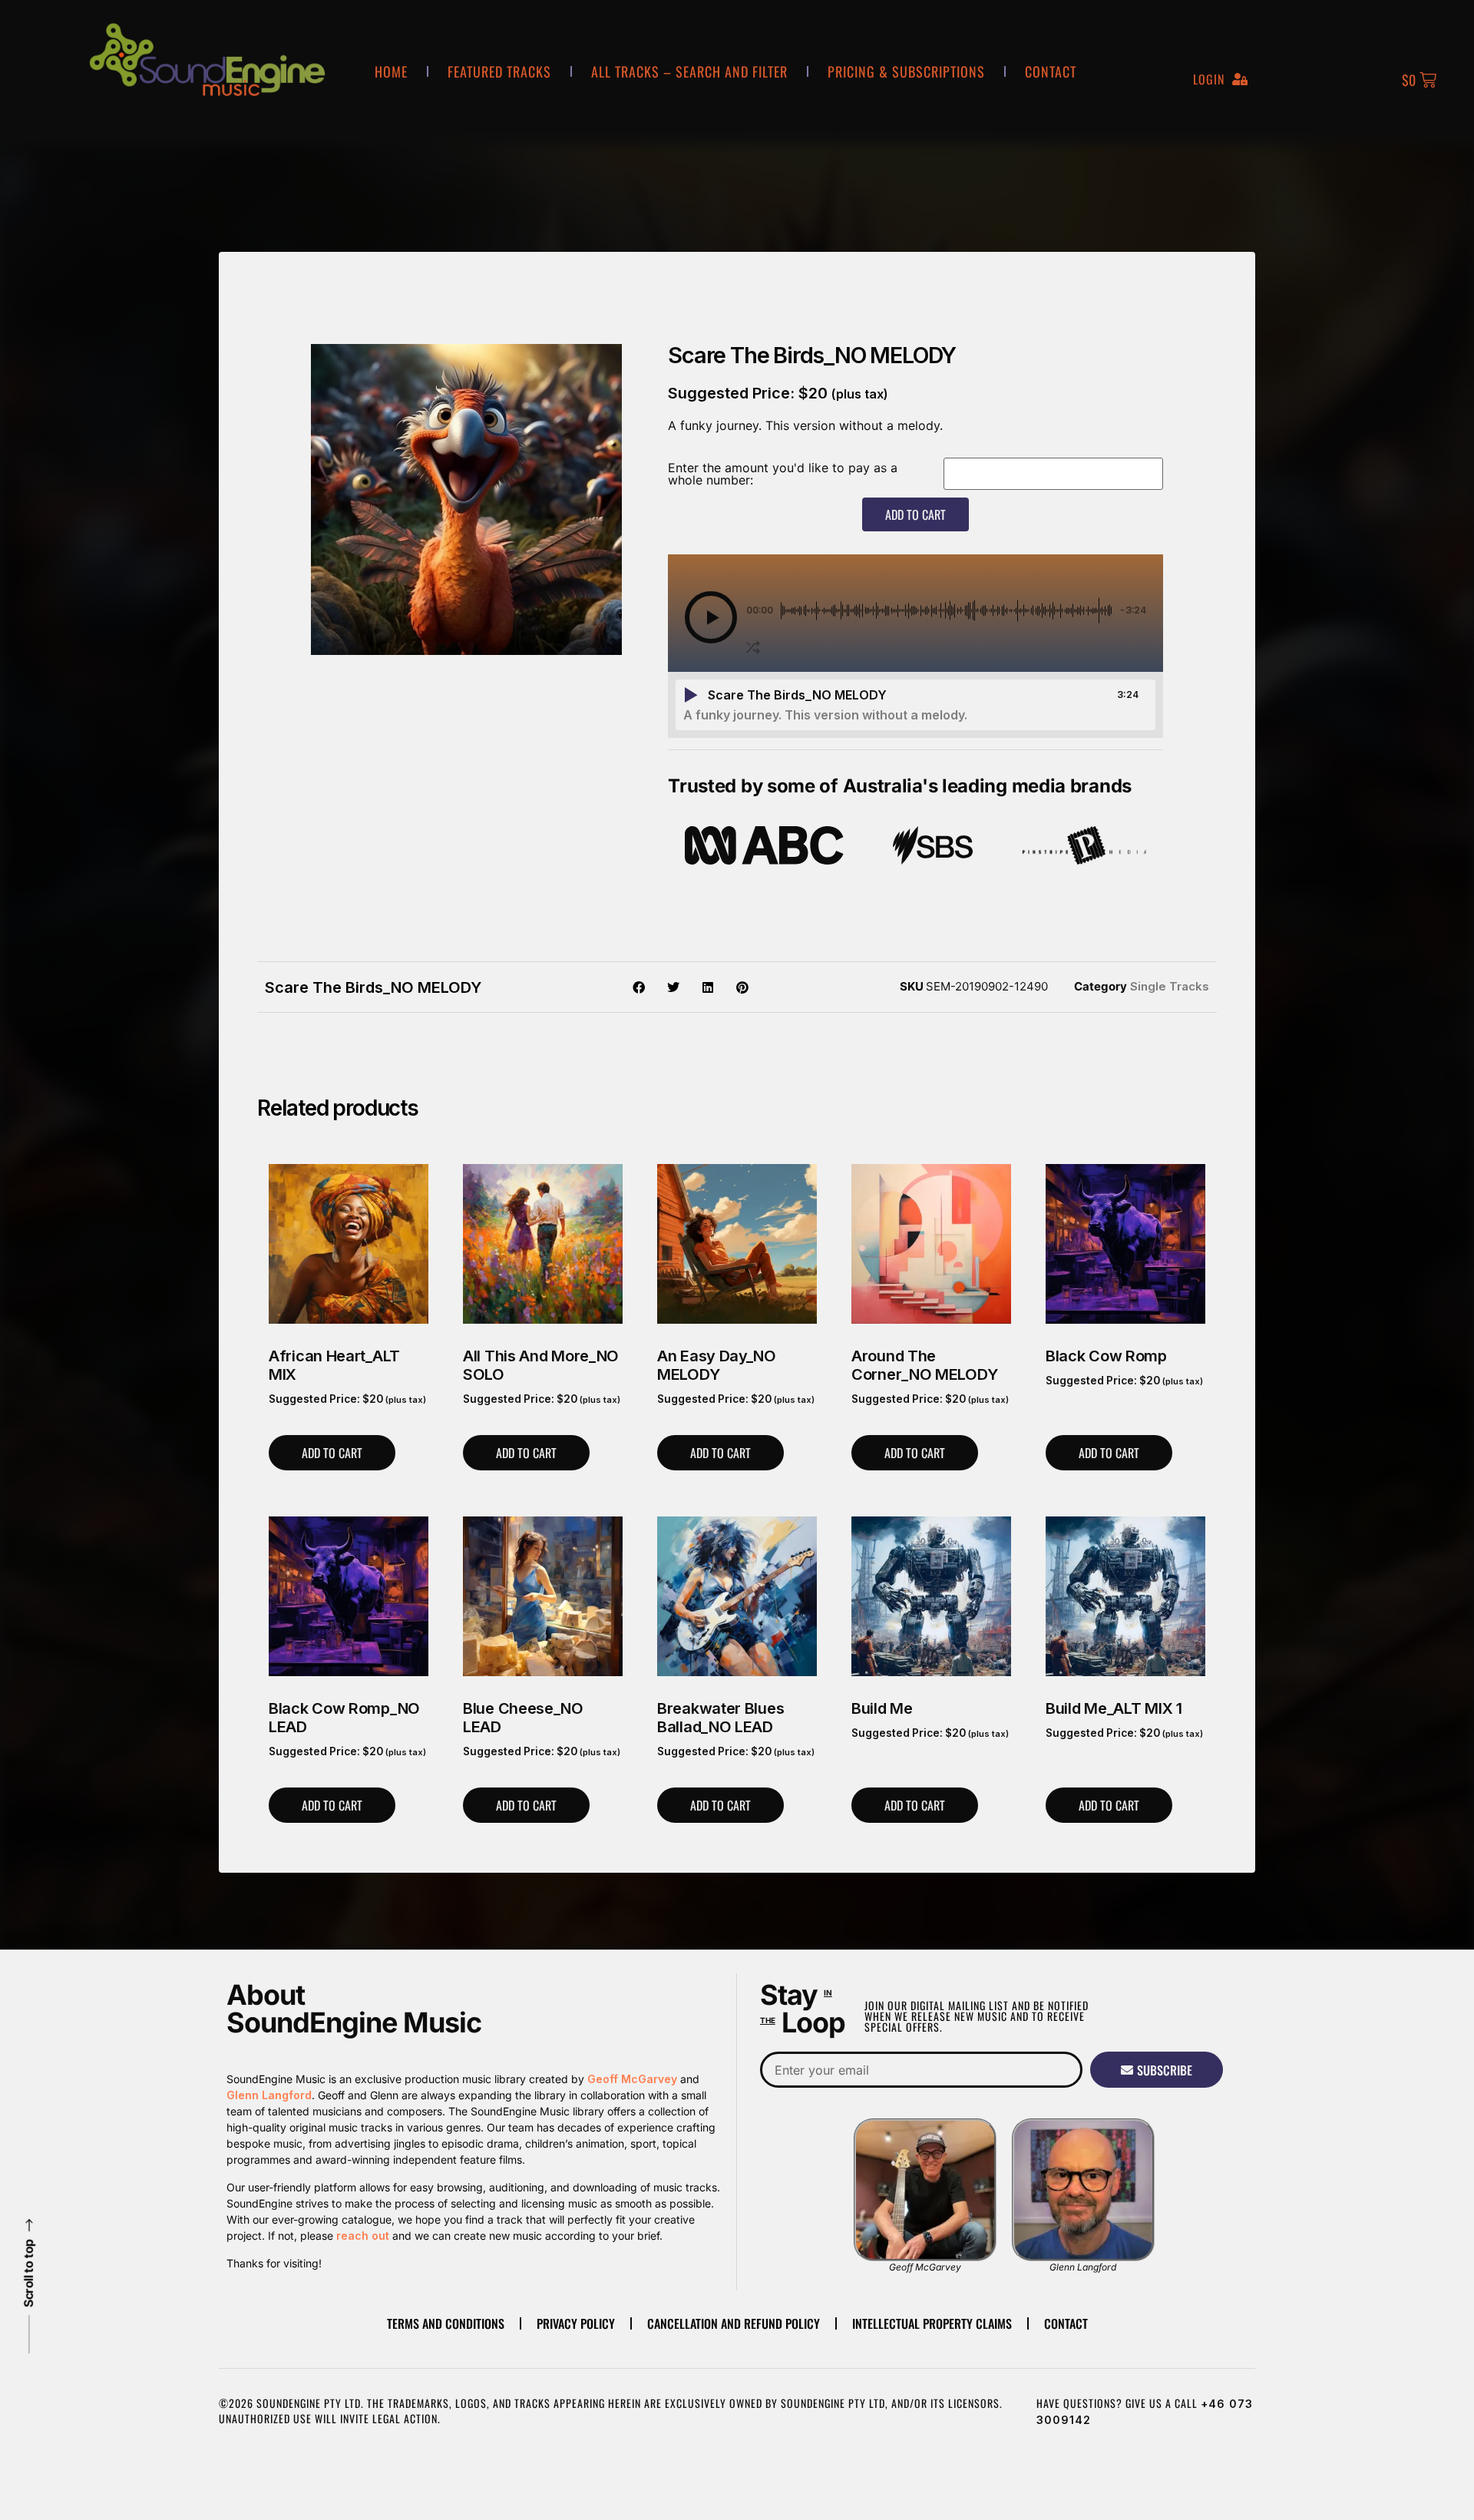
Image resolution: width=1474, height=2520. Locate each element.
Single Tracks (1170, 986)
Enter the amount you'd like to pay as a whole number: (783, 474)
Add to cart (915, 514)
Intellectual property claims (932, 2323)
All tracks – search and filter (689, 71)
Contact (1051, 71)
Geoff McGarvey (632, 2079)
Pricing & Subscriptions (906, 71)
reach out (363, 2236)
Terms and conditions (446, 2323)
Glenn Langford (269, 2095)
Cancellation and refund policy (734, 2323)
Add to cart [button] (332, 1453)
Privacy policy (576, 2323)
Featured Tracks (499, 71)
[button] (711, 617)
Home (391, 71)
